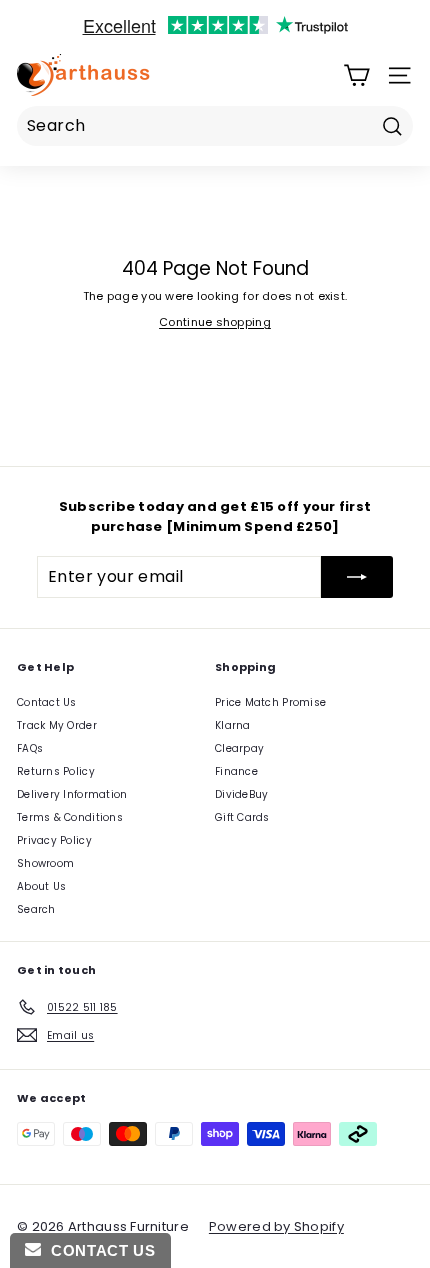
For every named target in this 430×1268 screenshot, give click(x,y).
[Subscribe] (357, 577)
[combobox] (215, 126)
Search (36, 909)
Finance (236, 771)
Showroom (45, 863)
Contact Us (47, 702)
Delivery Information (72, 794)
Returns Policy (56, 771)
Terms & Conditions (70, 817)
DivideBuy (241, 794)
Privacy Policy (54, 840)
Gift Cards (242, 817)
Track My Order (57, 725)
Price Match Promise (270, 702)
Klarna (233, 725)
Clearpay (239, 748)
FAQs (30, 748)
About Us (41, 886)
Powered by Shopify (276, 1226)
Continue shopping (215, 322)
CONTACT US (98, 1250)
